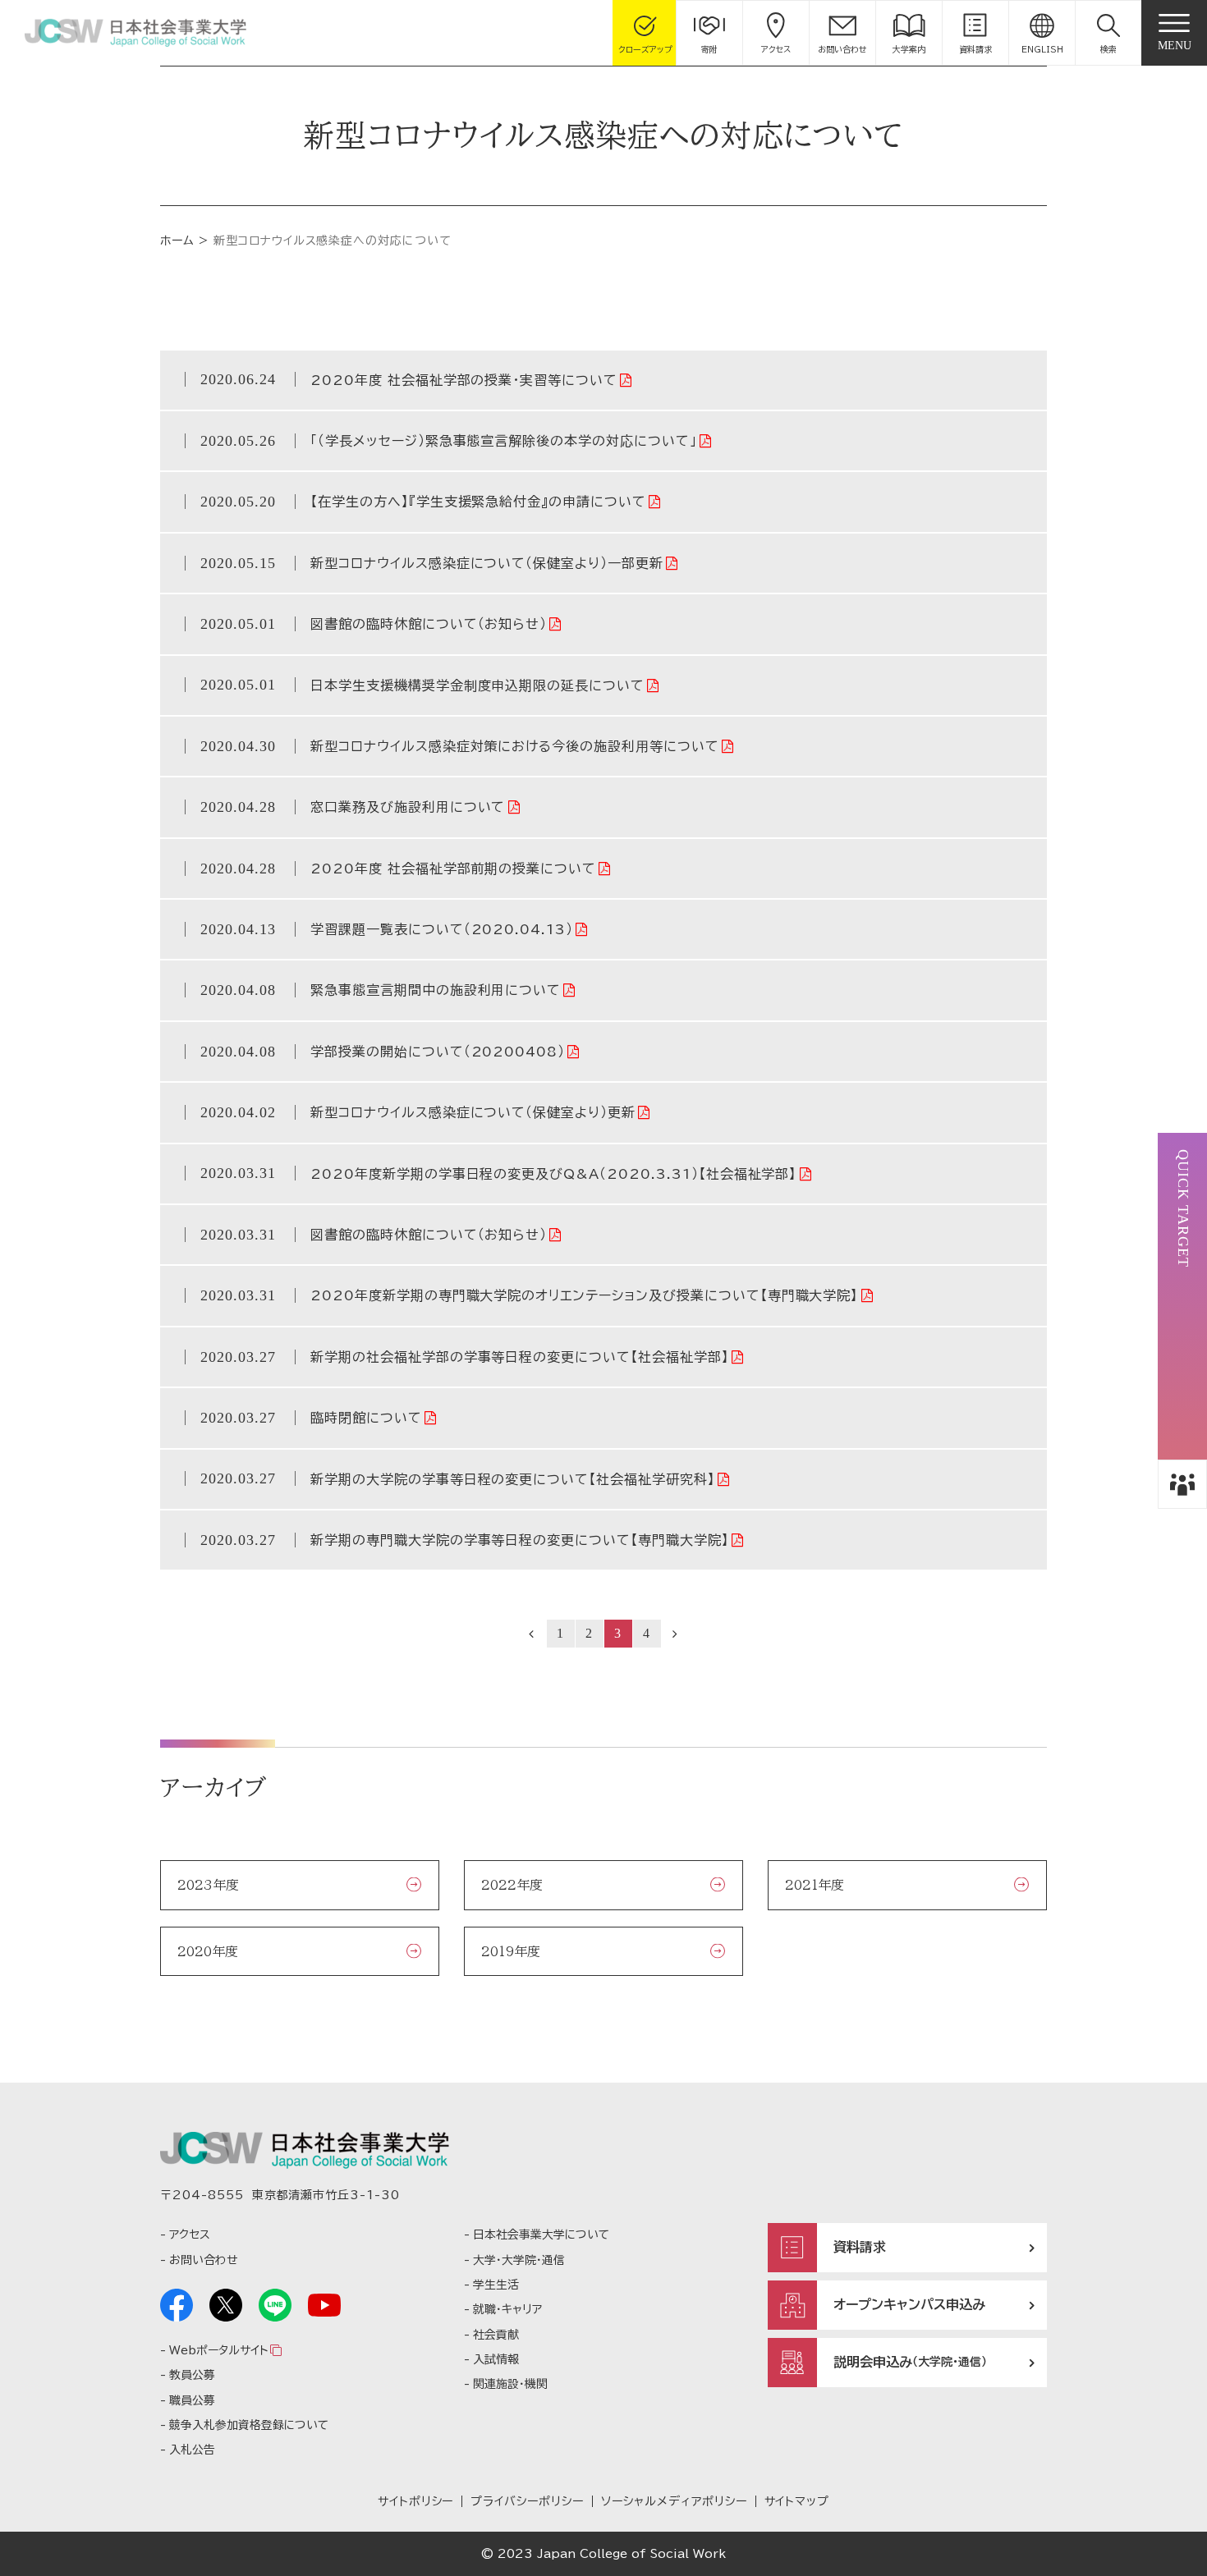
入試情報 (496, 2359)
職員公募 (192, 2400)
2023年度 (208, 1885)
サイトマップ (797, 2501)
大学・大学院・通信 (519, 2260)
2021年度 (815, 1885)
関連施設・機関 (510, 2384)
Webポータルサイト (218, 2350)
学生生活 (496, 2285)
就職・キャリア (507, 2309)
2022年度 (512, 1885)
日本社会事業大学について (541, 2235)
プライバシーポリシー (527, 2501)
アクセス (190, 2235)
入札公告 (192, 2450)
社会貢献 (496, 2335)
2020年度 (208, 1951)
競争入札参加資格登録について (249, 2425)
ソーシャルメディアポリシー (674, 2501)
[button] (1108, 33)
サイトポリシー (416, 2501)
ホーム (177, 241)
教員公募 (192, 2375)
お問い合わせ (203, 2260)
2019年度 (511, 1951)
